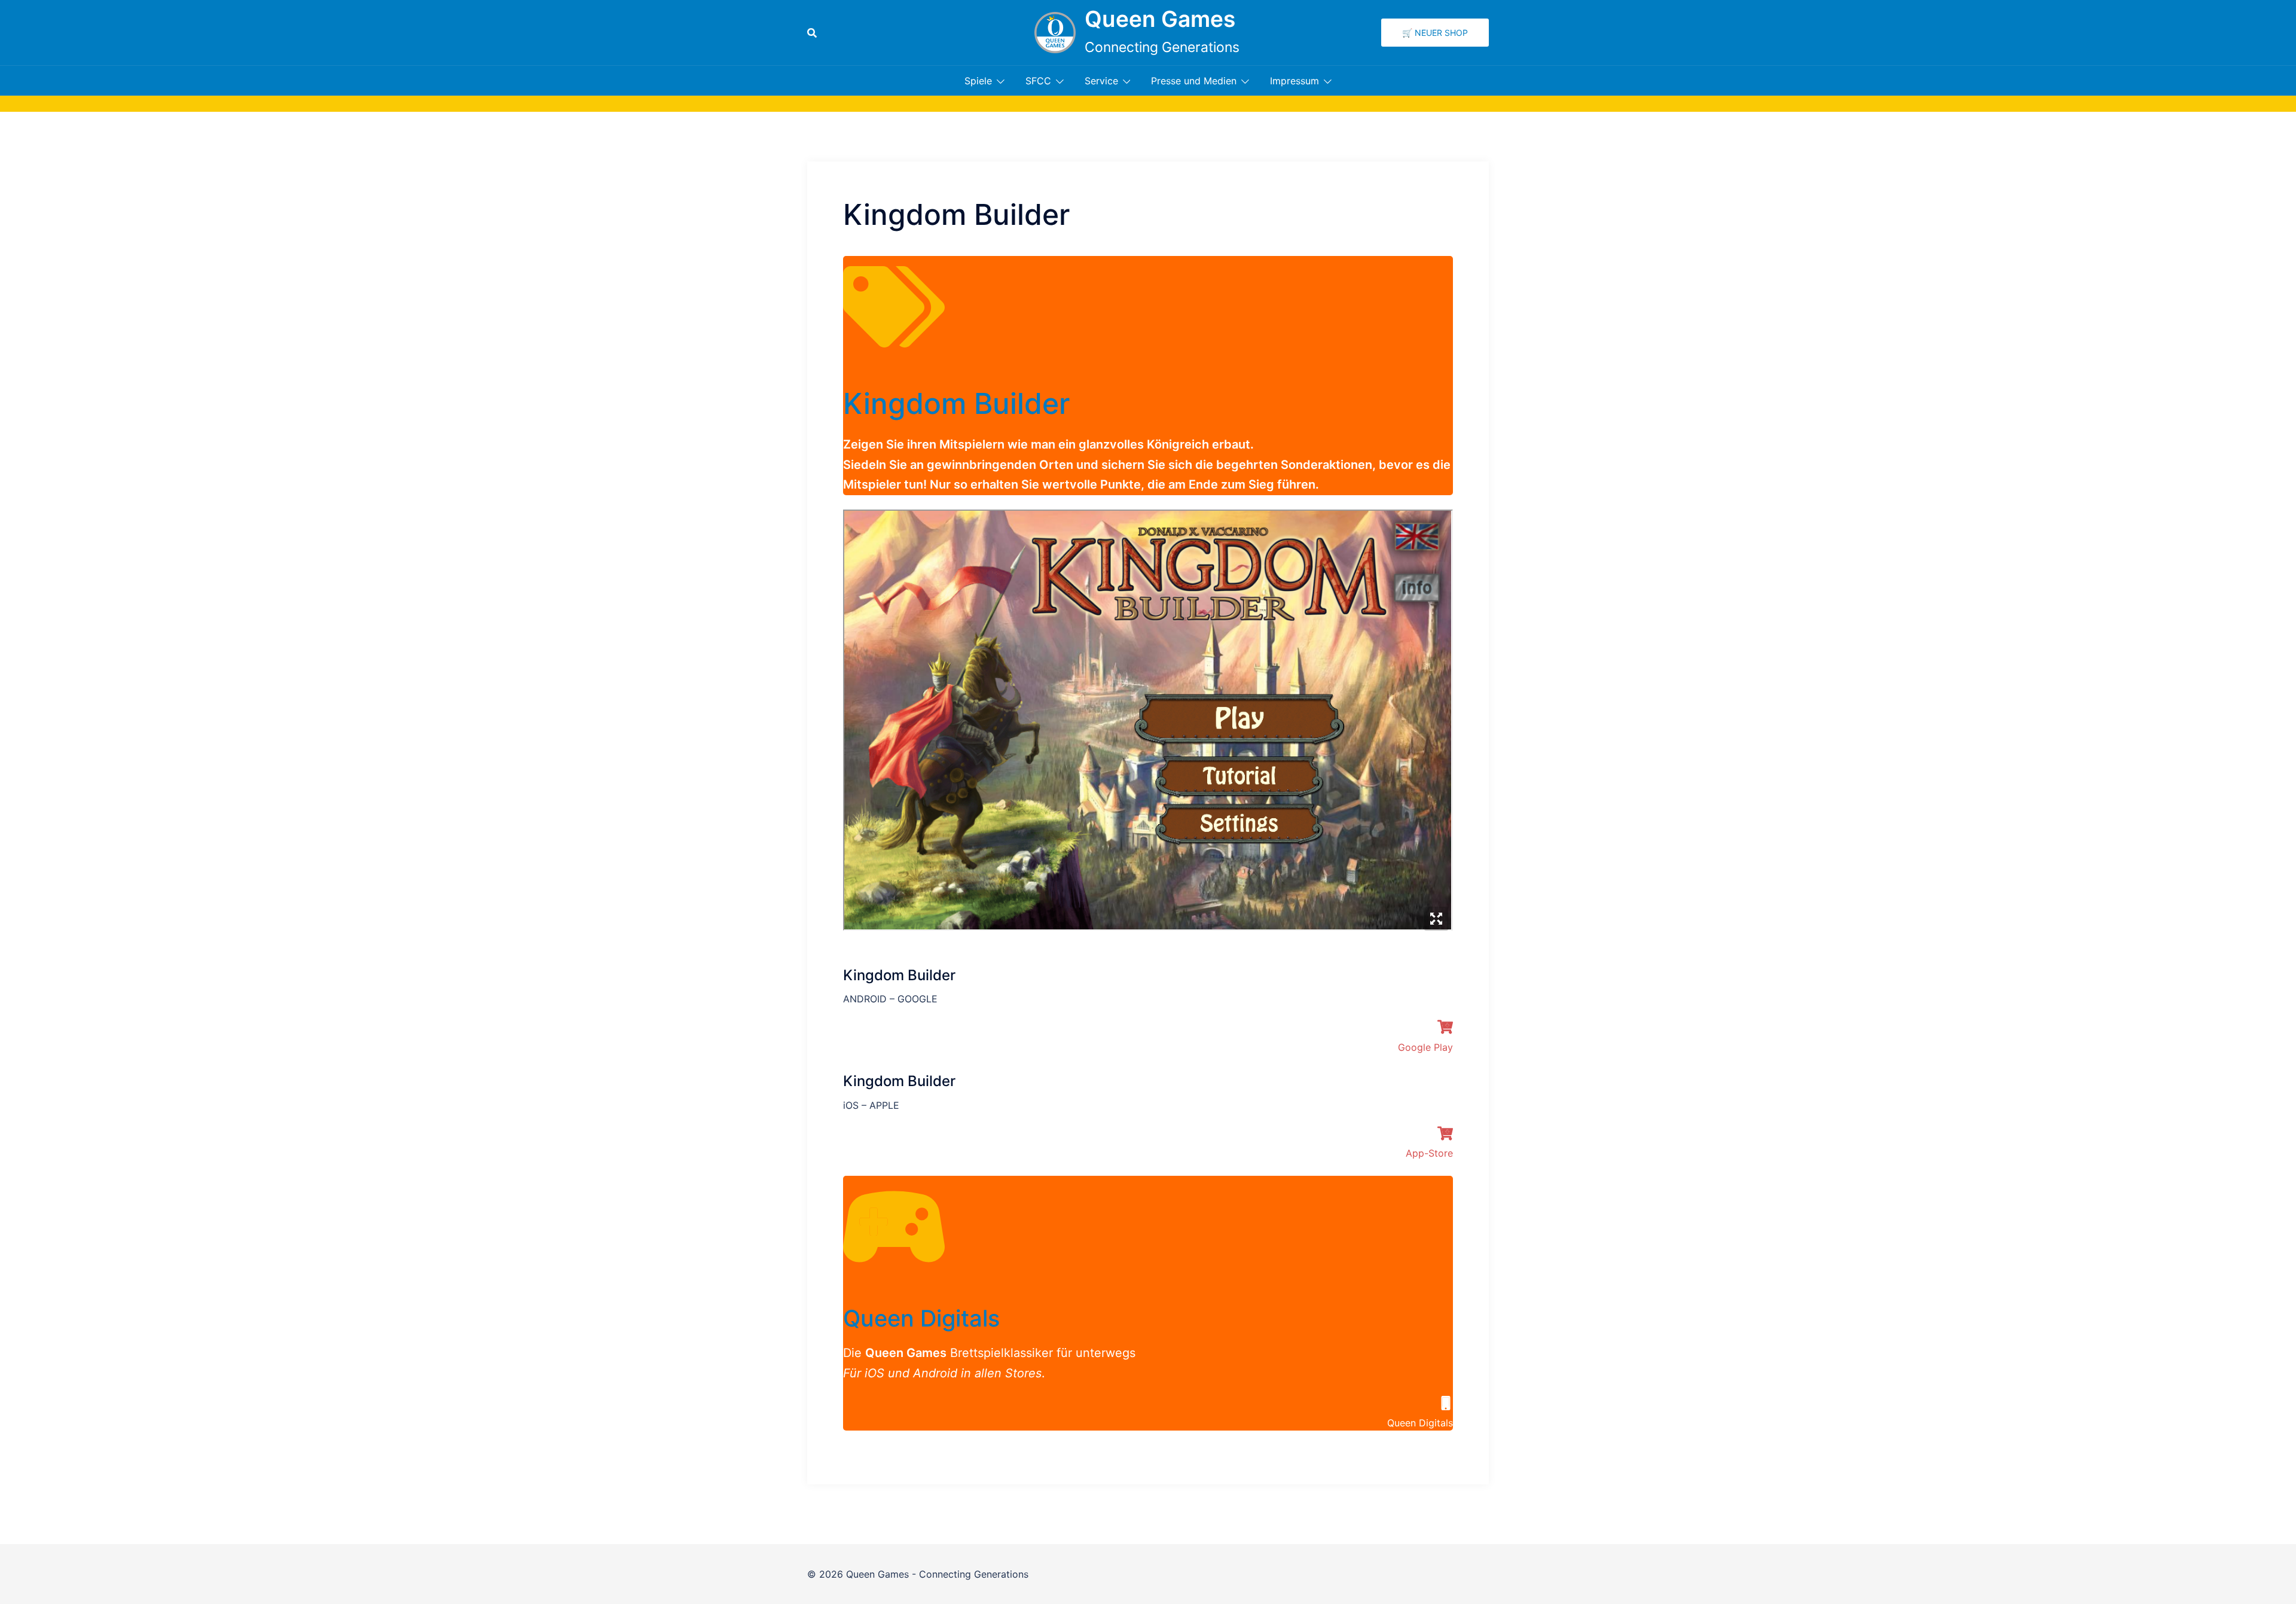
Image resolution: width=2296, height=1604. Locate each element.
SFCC (1038, 81)
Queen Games (1160, 19)
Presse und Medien (1194, 81)
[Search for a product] (812, 33)
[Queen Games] (1055, 33)
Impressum (1294, 81)
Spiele (978, 81)
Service (1101, 81)
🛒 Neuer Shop (1435, 33)
